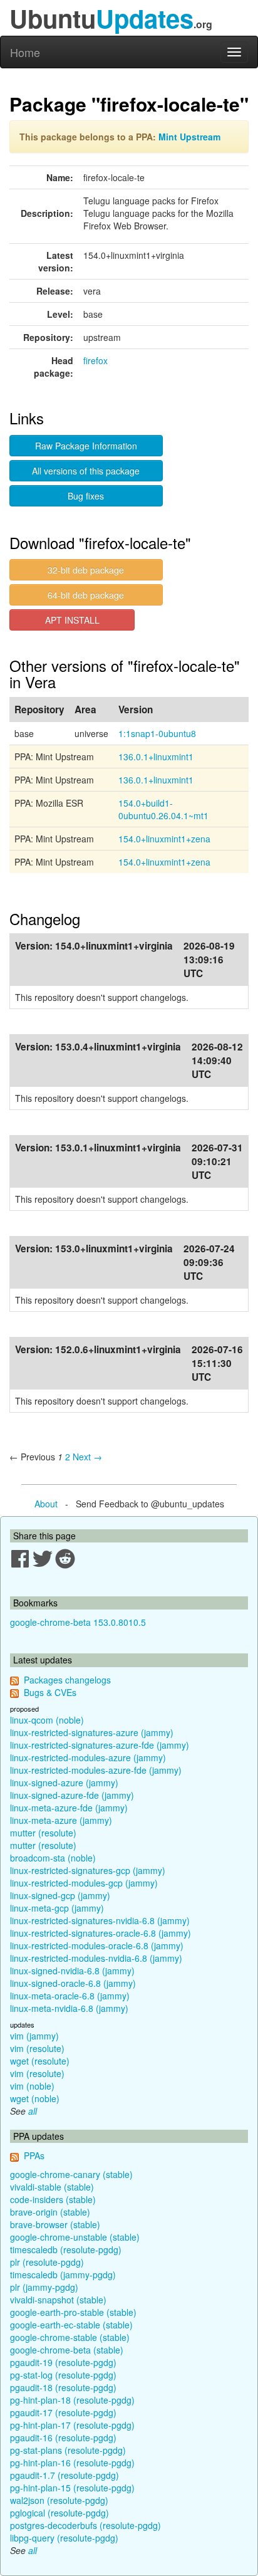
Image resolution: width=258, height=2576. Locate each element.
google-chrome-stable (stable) (70, 2337)
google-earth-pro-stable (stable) (73, 2312)
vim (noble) (32, 2086)
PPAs (34, 2155)
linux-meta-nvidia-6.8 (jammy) (69, 2008)
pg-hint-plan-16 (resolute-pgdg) (72, 2463)
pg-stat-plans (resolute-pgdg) (68, 2450)
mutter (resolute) (43, 1833)
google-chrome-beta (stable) (67, 2350)
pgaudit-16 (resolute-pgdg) (63, 2437)
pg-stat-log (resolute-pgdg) (63, 2375)
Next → (87, 1457)
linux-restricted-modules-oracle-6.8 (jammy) (97, 1945)
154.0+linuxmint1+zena (164, 839)
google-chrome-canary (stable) (71, 2174)
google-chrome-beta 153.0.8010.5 (78, 1622)
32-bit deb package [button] (86, 570)
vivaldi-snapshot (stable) (58, 2300)
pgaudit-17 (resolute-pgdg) (63, 2412)
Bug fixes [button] (86, 496)
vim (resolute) (37, 2048)
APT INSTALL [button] (72, 620)
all (33, 2111)
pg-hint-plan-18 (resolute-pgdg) (72, 2400)
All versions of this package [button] (86, 471)
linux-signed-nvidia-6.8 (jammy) (72, 1971)
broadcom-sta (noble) (53, 1858)
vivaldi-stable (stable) (52, 2187)
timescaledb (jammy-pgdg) (63, 2275)
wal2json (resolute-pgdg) (59, 2500)
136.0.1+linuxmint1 (156, 757)
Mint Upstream (189, 137)
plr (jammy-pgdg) (44, 2287)
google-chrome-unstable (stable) (75, 2237)
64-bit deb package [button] (86, 595)
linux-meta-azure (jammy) (61, 1820)
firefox (95, 360)
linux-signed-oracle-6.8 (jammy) (73, 1983)
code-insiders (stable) (53, 2199)
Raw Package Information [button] (86, 446)
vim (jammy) (34, 2036)
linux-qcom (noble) (47, 1720)
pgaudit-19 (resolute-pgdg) (63, 2362)
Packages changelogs (67, 1680)
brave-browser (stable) (55, 2224)
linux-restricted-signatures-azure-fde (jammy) (100, 1745)
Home (25, 52)
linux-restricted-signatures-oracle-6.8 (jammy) (101, 1933)
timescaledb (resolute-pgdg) (66, 2249)
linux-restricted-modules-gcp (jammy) (84, 1883)
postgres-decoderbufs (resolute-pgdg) (85, 2525)
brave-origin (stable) (50, 2212)
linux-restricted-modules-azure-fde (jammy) (96, 1770)
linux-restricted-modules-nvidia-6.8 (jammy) (96, 1958)
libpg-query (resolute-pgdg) (64, 2538)
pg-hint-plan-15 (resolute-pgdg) (72, 2488)
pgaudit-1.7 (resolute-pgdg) (64, 2475)
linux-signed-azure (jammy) (64, 1783)
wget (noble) (35, 2098)
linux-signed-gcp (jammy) (60, 1895)
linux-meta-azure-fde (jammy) (69, 1808)
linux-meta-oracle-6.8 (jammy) (70, 1996)
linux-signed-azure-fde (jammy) (72, 1795)
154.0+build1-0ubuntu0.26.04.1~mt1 (163, 809)
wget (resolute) (40, 2061)
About (46, 1504)
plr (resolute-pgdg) (47, 2262)
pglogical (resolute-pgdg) (59, 2513)
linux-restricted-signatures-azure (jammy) (92, 1732)
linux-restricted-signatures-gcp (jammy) (88, 1870)
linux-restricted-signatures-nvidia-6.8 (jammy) (100, 1920)
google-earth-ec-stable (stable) (71, 2325)
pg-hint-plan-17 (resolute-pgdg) (72, 2425)
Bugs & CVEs (50, 1692)
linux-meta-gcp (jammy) (57, 1908)
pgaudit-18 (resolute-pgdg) (63, 2387)
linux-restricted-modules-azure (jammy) (88, 1757)
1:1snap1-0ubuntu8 (157, 733)
